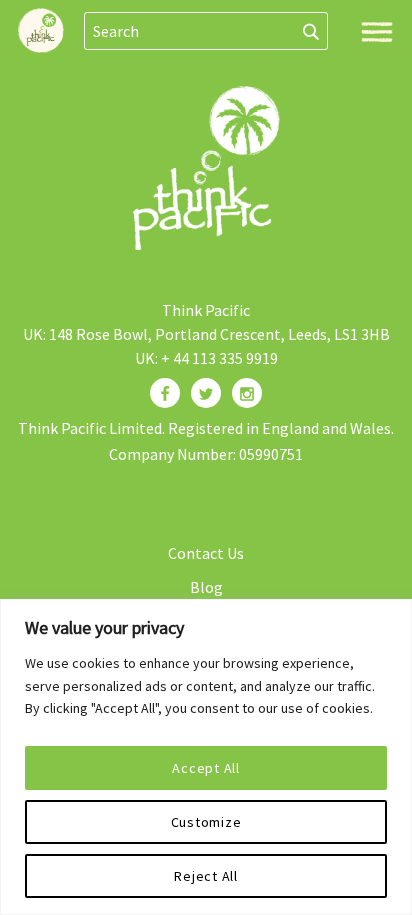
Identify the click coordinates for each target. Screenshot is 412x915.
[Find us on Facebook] (165, 393)
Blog (206, 587)
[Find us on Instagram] (247, 393)
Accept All (206, 768)
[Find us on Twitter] (206, 393)
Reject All (206, 876)
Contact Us (206, 553)
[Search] (311, 31)
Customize (206, 822)
